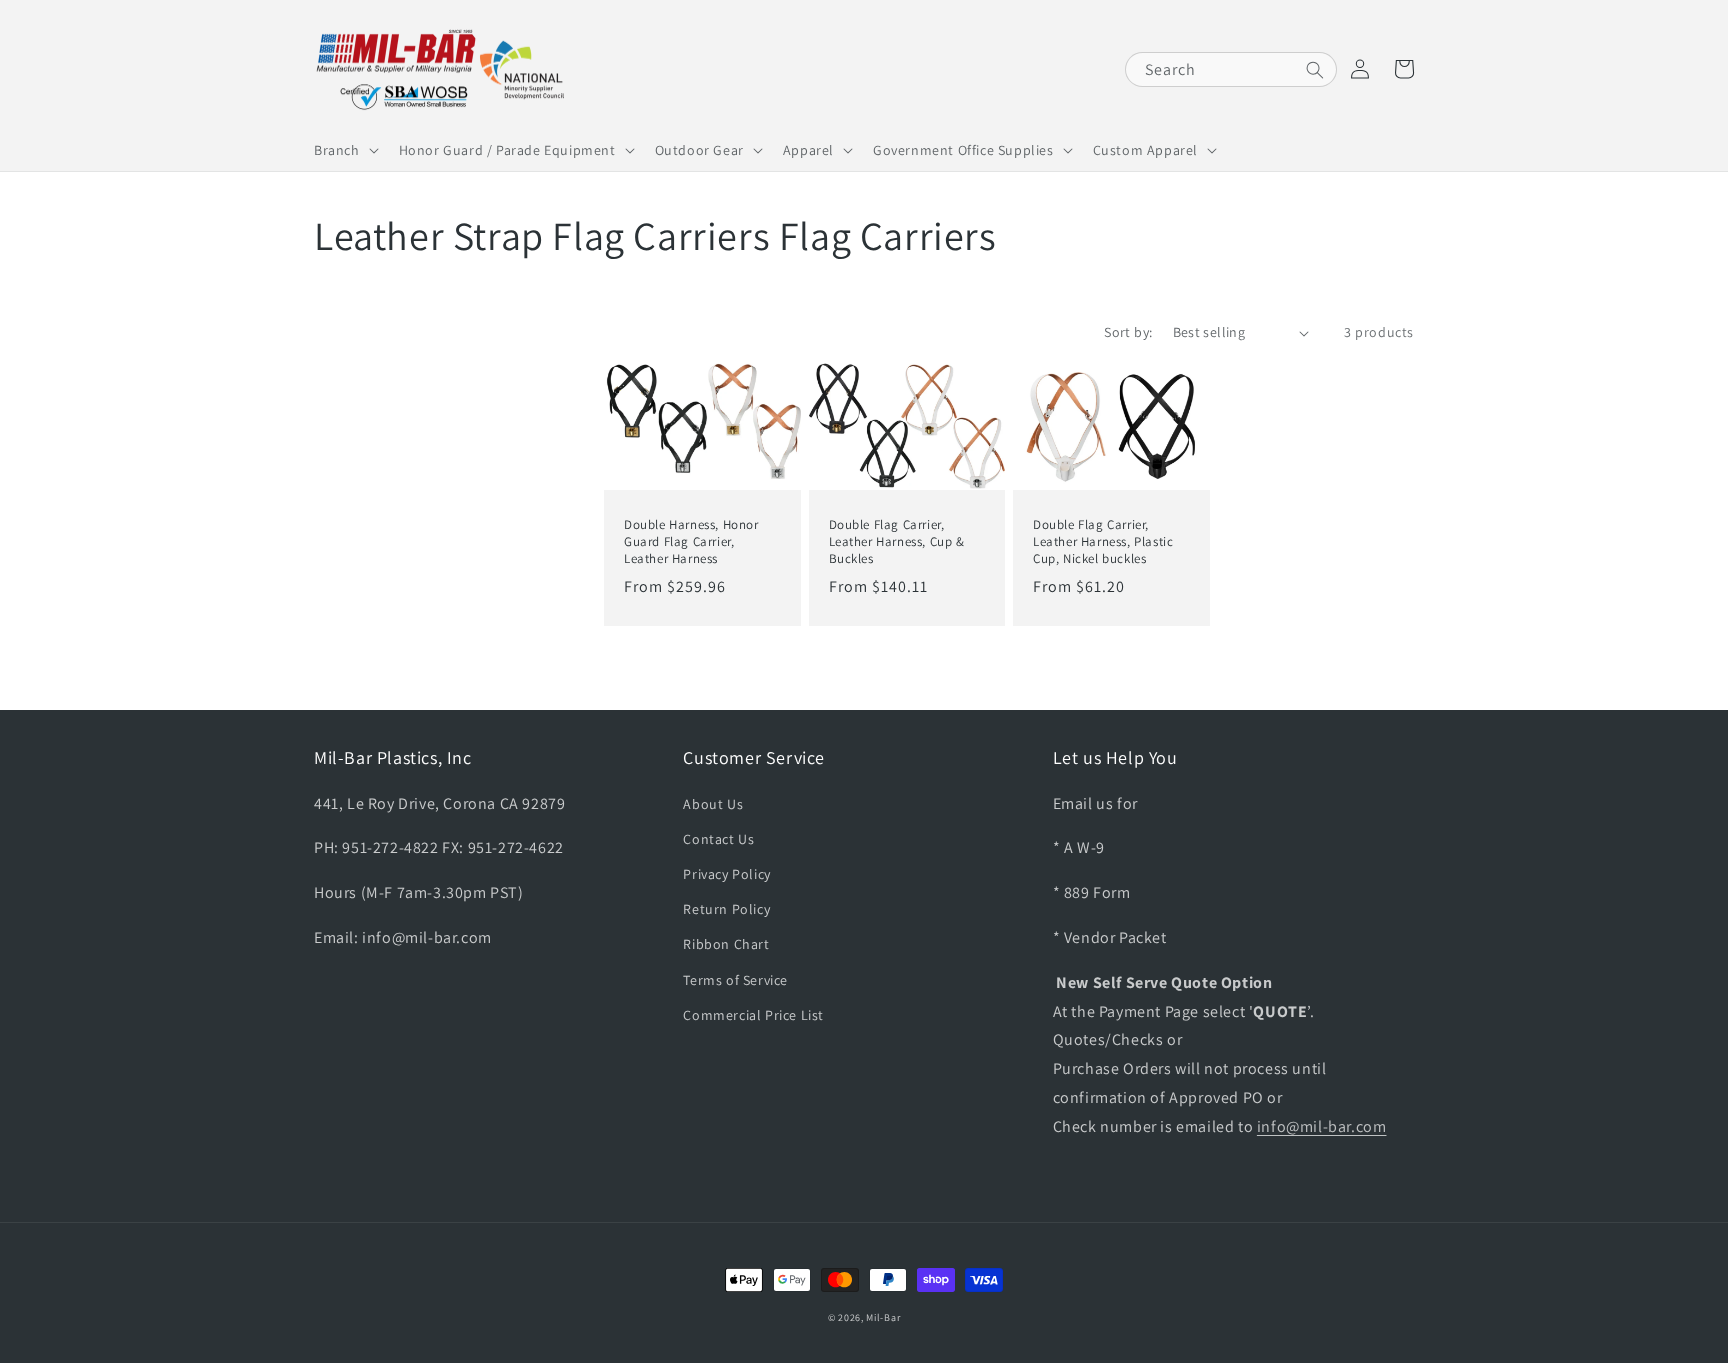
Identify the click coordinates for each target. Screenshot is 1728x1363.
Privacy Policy (726, 874)
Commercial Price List (753, 1015)
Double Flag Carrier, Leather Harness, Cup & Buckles (897, 542)
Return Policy (726, 909)
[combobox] (1231, 69)
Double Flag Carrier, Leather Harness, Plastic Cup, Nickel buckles (1103, 542)
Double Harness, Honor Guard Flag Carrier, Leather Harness (691, 542)
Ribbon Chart (726, 944)
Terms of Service (735, 980)
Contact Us (718, 839)
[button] (344, 150)
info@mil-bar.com (1322, 1126)
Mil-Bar (883, 1317)
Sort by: (1128, 332)
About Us (713, 804)
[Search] (1315, 70)
